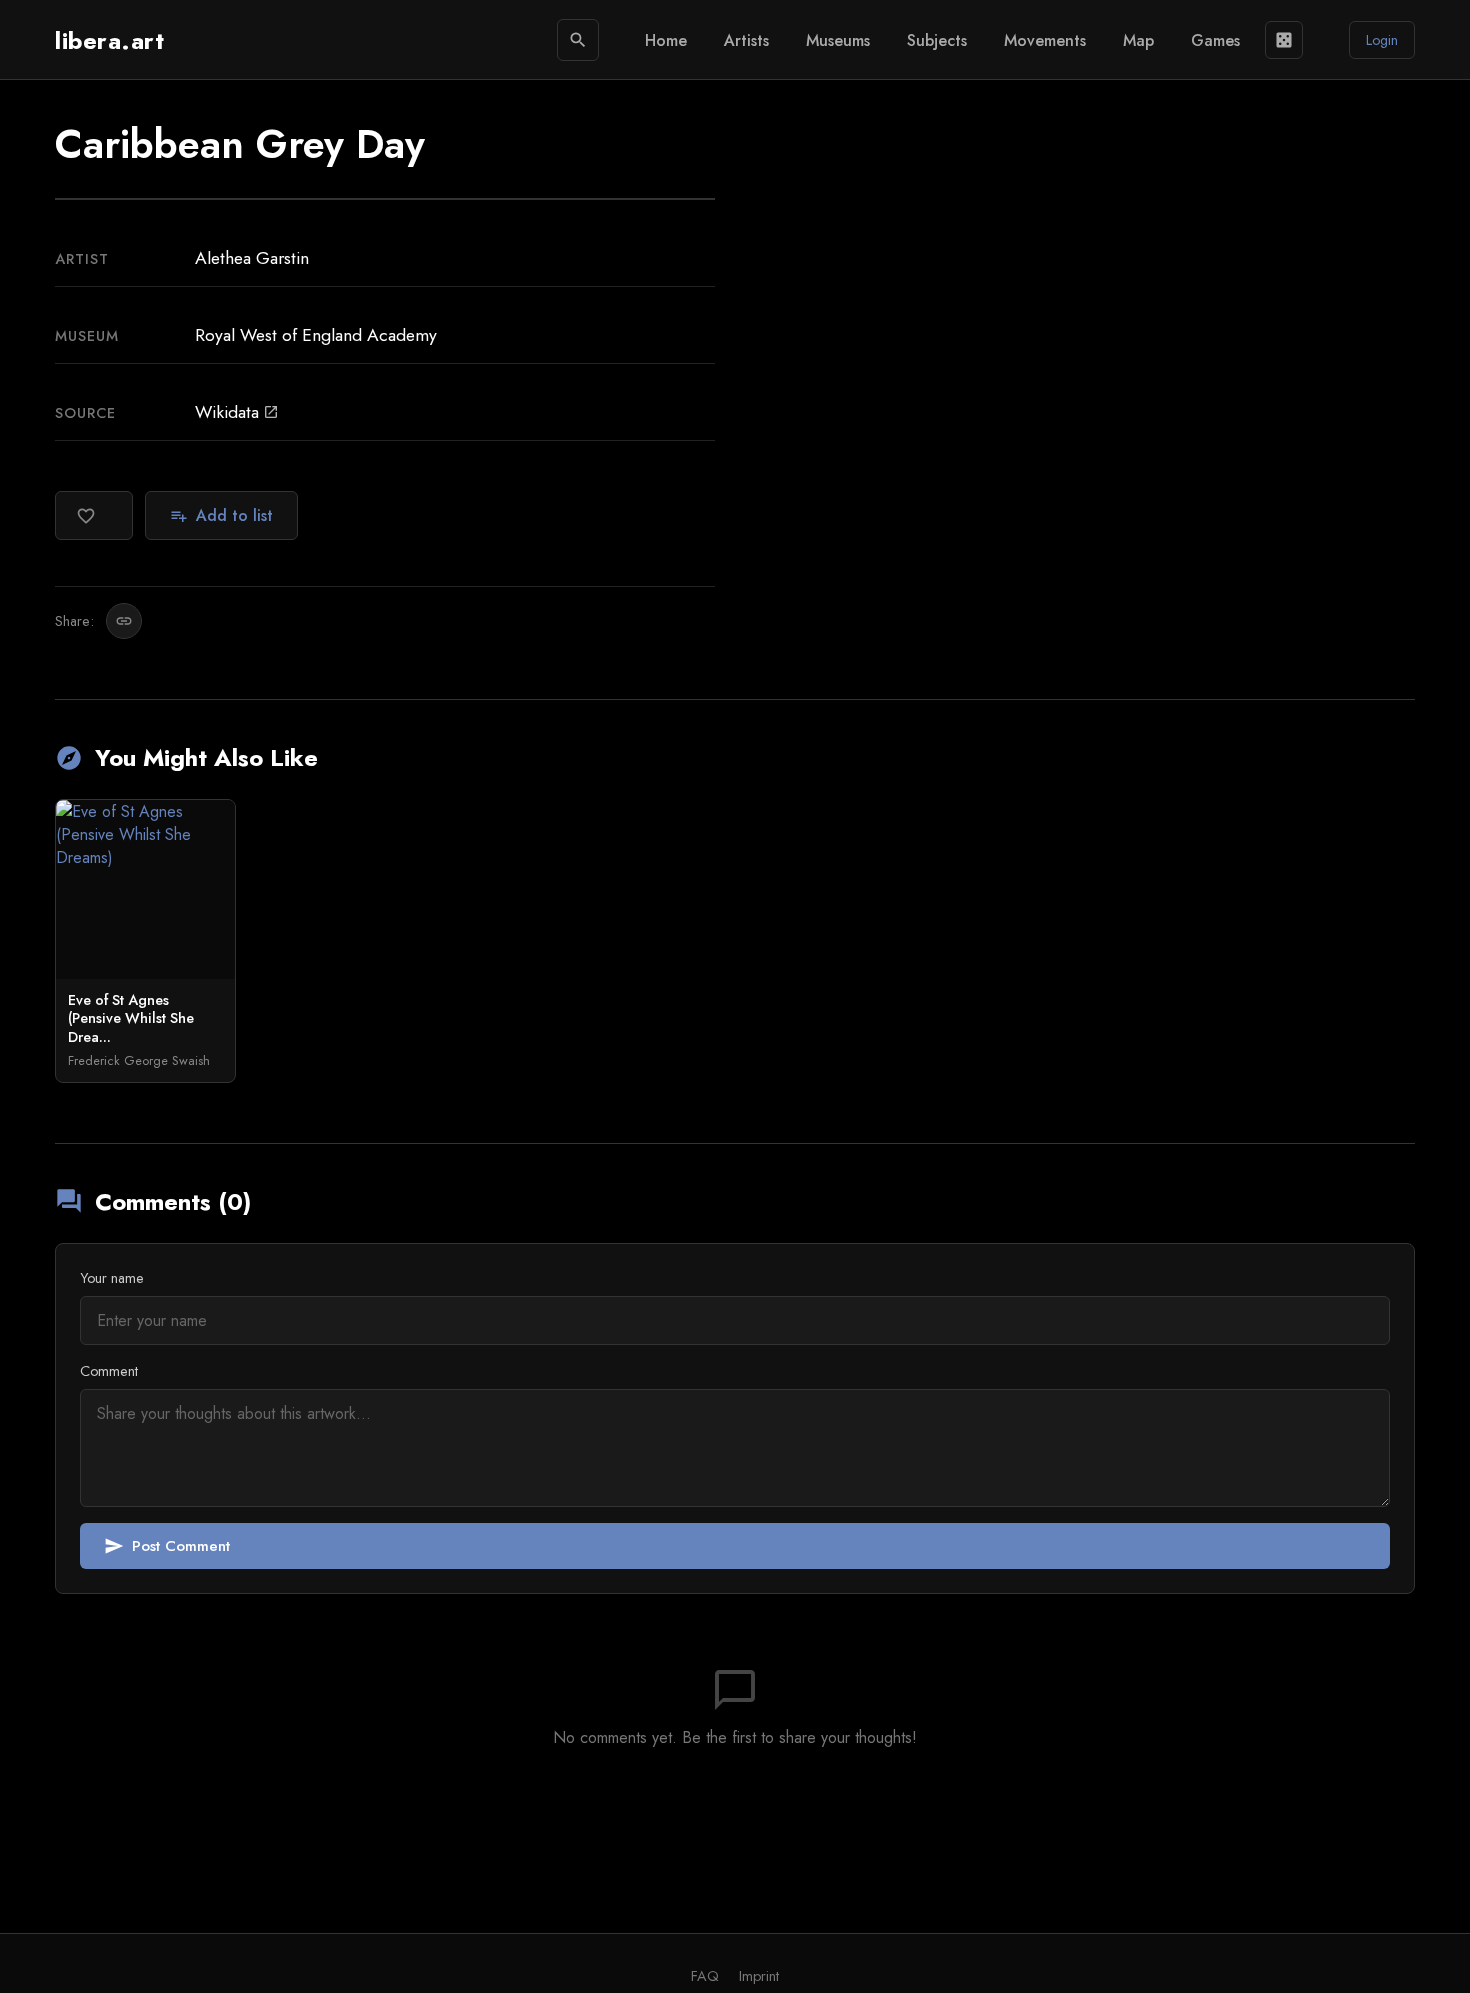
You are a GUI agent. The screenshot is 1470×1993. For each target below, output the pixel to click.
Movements (1045, 40)
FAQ (705, 1976)
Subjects (937, 40)
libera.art (109, 40)
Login (1382, 40)
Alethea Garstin (252, 258)
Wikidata (237, 412)
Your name (112, 1278)
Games (1215, 40)
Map (1138, 40)
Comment (109, 1371)
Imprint (759, 1976)
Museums (838, 40)
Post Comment (167, 1546)
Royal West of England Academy (316, 335)
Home (666, 40)
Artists (746, 40)
